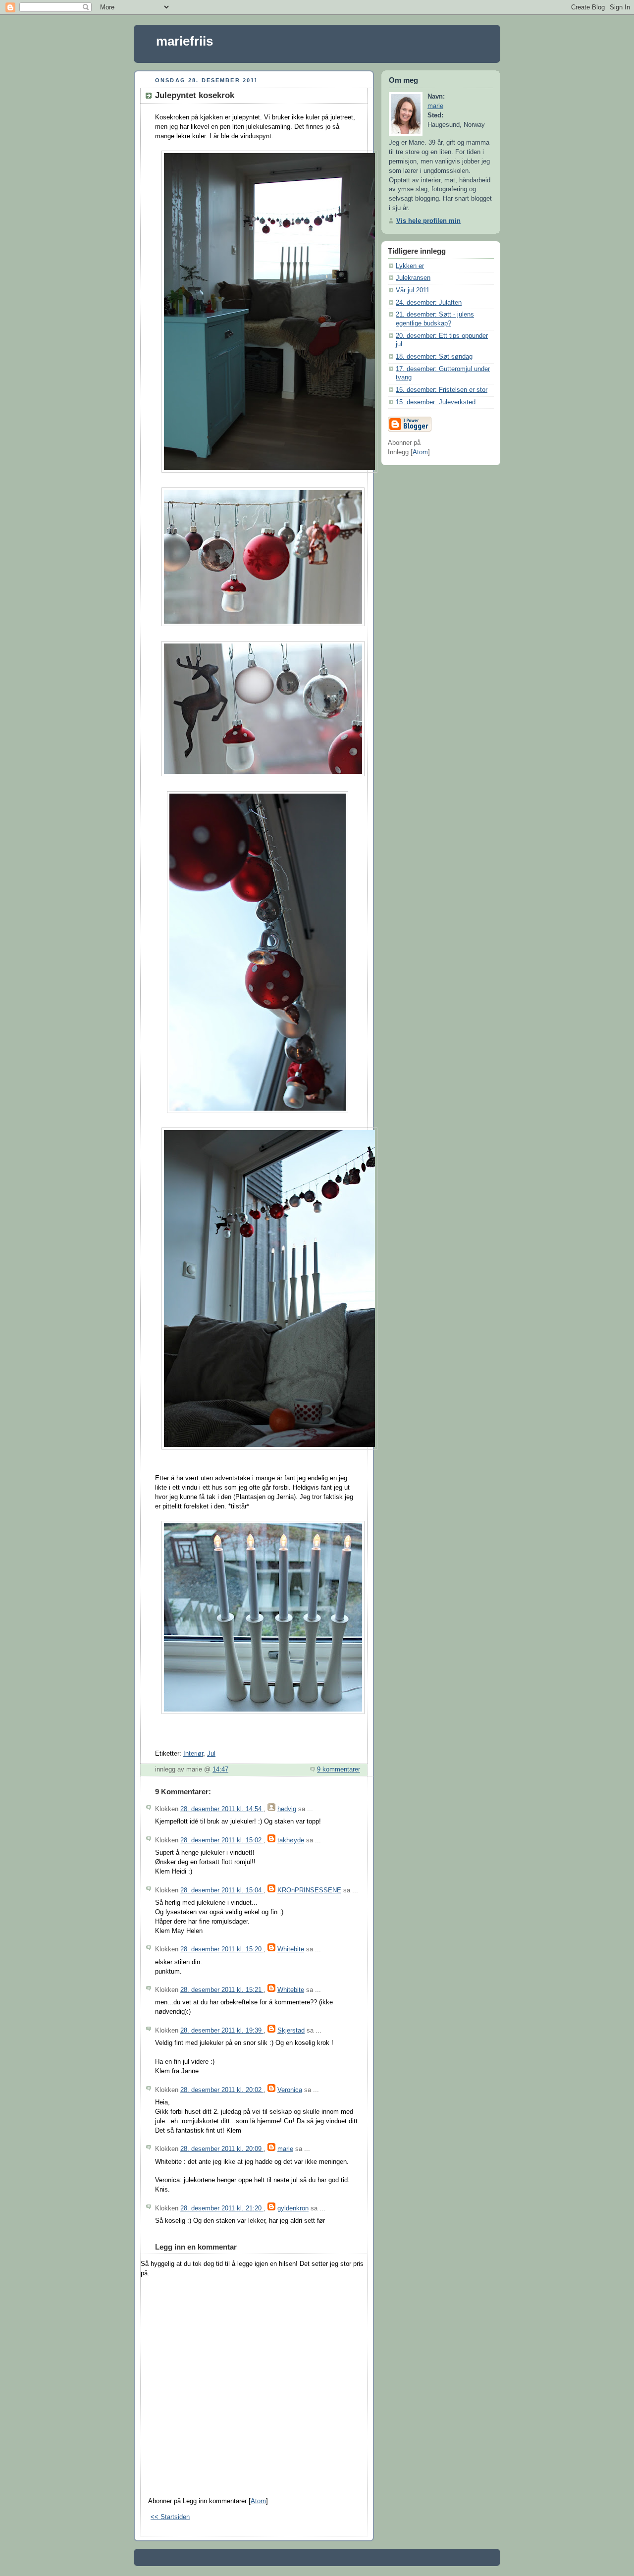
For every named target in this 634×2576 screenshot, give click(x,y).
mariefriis (185, 41)
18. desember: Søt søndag (434, 357)
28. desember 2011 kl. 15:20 (222, 1949)
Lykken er (410, 266)
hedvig (287, 1809)
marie (285, 2149)
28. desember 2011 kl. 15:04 (222, 1890)
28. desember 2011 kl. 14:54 (222, 1809)
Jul (211, 1754)
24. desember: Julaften (429, 303)
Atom (258, 2501)
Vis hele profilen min (428, 221)
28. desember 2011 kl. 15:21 (222, 1990)
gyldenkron (293, 2208)
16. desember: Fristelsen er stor (442, 390)
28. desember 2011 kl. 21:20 (222, 2208)
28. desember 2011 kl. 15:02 (222, 1840)
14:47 (220, 1770)
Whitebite (291, 1949)
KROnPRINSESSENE (309, 1890)
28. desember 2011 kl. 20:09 (222, 2149)
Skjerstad (291, 2031)
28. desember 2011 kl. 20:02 (222, 2090)
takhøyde (291, 1840)
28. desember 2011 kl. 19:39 (222, 2031)
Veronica (290, 2090)
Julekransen (413, 278)
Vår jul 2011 (413, 290)
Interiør (193, 1754)
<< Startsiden (170, 2517)
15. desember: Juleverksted (436, 402)
